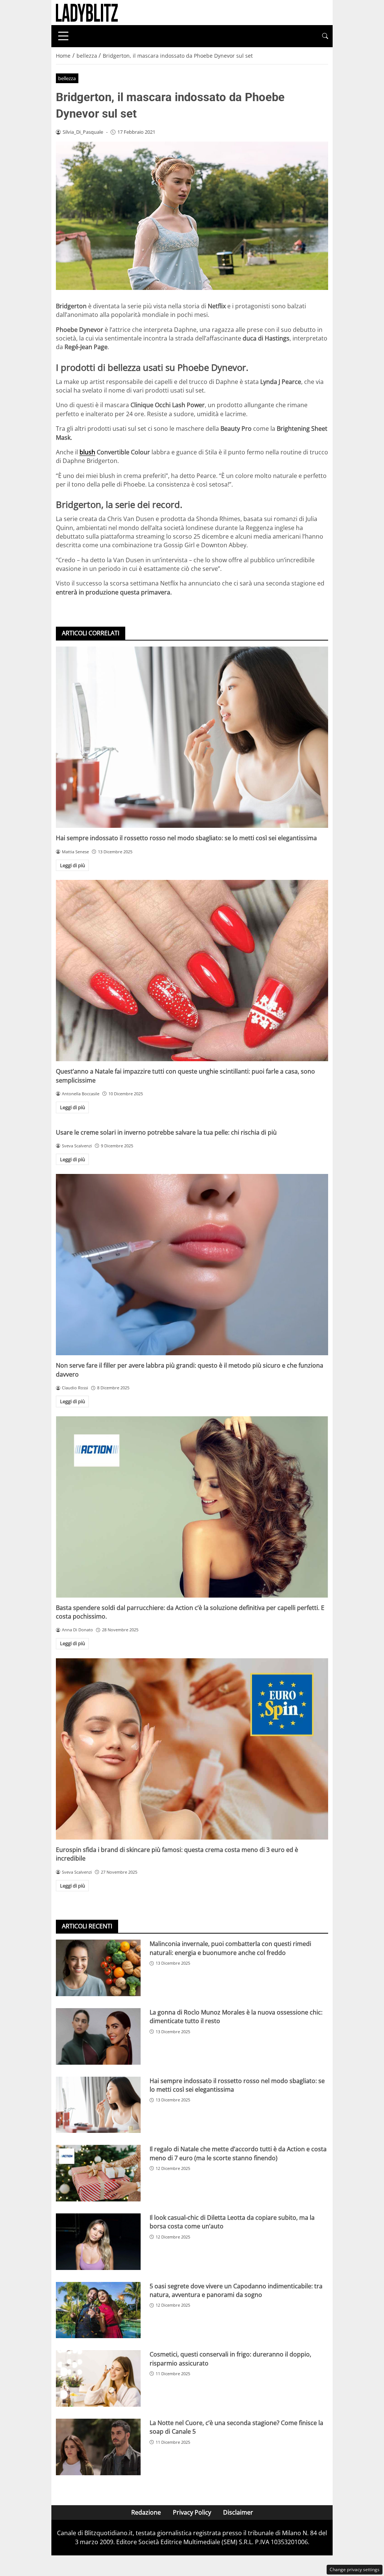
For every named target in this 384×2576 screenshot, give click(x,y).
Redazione (146, 2512)
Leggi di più (73, 865)
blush (87, 452)
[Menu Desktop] (63, 36)
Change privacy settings (355, 2569)
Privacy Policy (192, 2512)
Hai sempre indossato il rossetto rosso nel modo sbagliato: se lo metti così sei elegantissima (186, 838)
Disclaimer (238, 2512)
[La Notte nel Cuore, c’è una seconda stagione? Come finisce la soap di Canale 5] (98, 2447)
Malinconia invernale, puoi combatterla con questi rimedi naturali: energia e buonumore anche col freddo (230, 1948)
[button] (325, 36)
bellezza (67, 78)
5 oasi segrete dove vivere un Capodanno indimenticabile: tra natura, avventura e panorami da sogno (236, 2290)
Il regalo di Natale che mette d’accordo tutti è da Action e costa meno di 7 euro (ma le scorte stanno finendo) (238, 2153)
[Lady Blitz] (87, 12)
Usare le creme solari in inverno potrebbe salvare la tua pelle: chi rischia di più (166, 1132)
